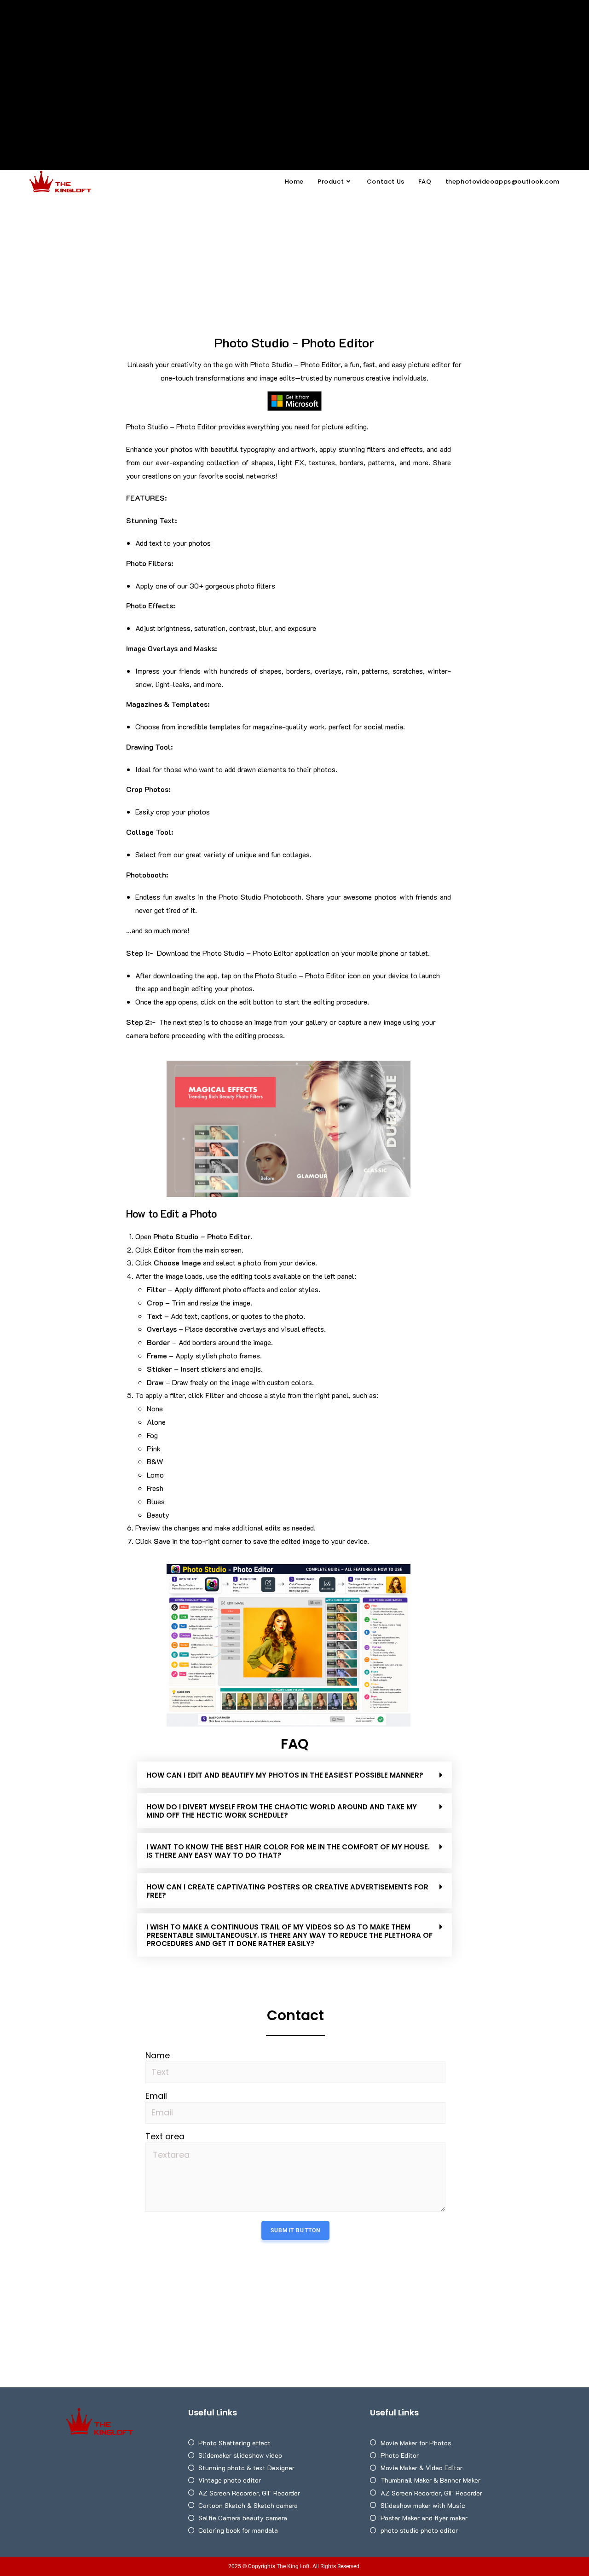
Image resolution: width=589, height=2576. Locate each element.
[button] (294, 1775)
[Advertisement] (294, 69)
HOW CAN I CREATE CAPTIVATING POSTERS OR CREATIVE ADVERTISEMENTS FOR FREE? (287, 1891)
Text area (165, 2137)
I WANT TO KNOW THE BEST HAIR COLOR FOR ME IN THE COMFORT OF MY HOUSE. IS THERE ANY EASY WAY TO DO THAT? (288, 1851)
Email (156, 2096)
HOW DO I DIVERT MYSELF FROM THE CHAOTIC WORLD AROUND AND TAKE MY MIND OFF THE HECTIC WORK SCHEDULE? (282, 1811)
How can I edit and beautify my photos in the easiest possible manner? (285, 1775)
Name (158, 2056)
